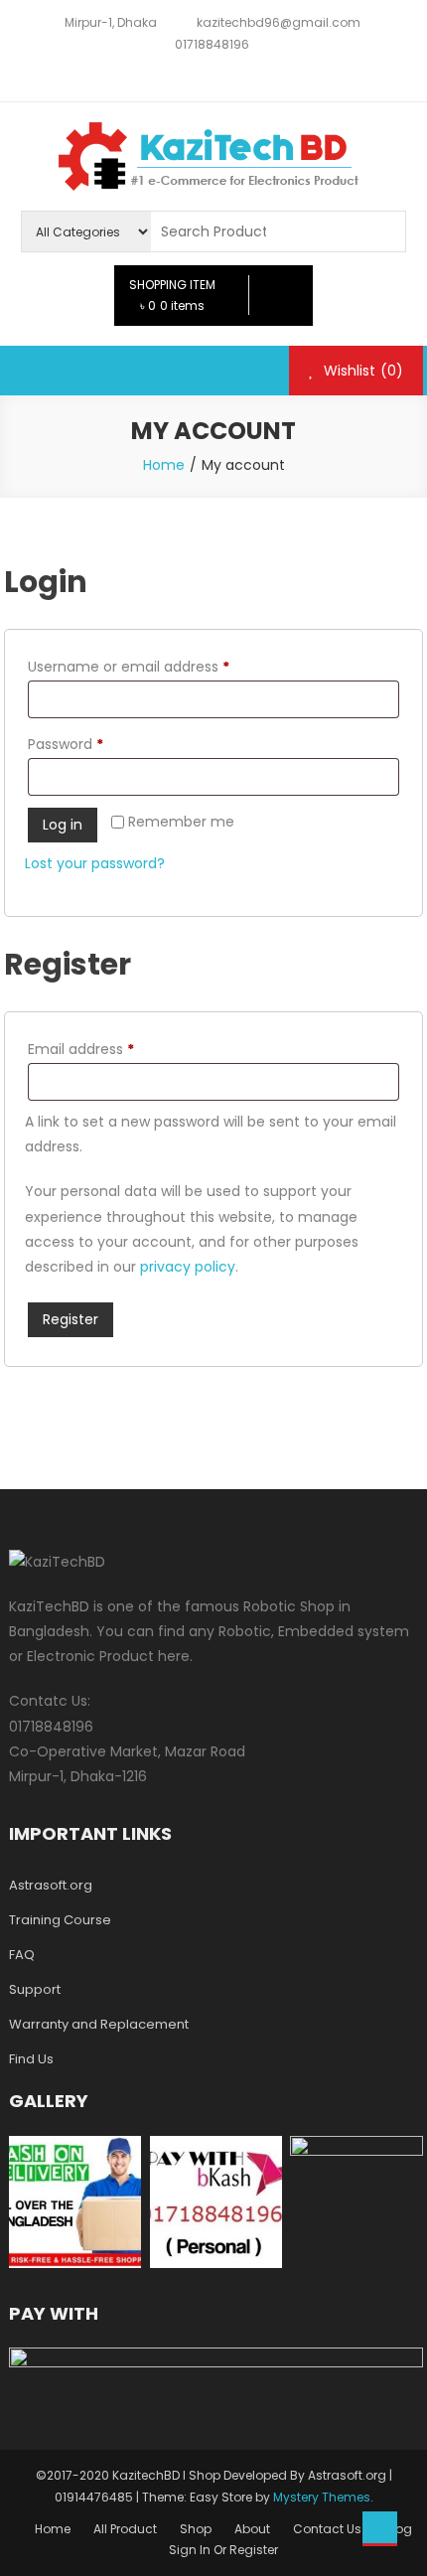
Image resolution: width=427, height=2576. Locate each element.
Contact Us (327, 2529)
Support (35, 1989)
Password (95, 744)
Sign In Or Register (223, 2550)
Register (71, 1319)
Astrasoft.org (51, 1885)
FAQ (22, 1955)
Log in (63, 825)
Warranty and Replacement (99, 2024)
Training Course (60, 1920)
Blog (398, 2529)
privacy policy (188, 1267)
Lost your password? (95, 863)
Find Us (31, 2059)
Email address (111, 1049)
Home (53, 2529)
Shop (196, 2529)
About (252, 2529)
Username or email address (158, 666)
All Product (125, 2529)
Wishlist (361, 371)
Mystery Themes (322, 2497)
